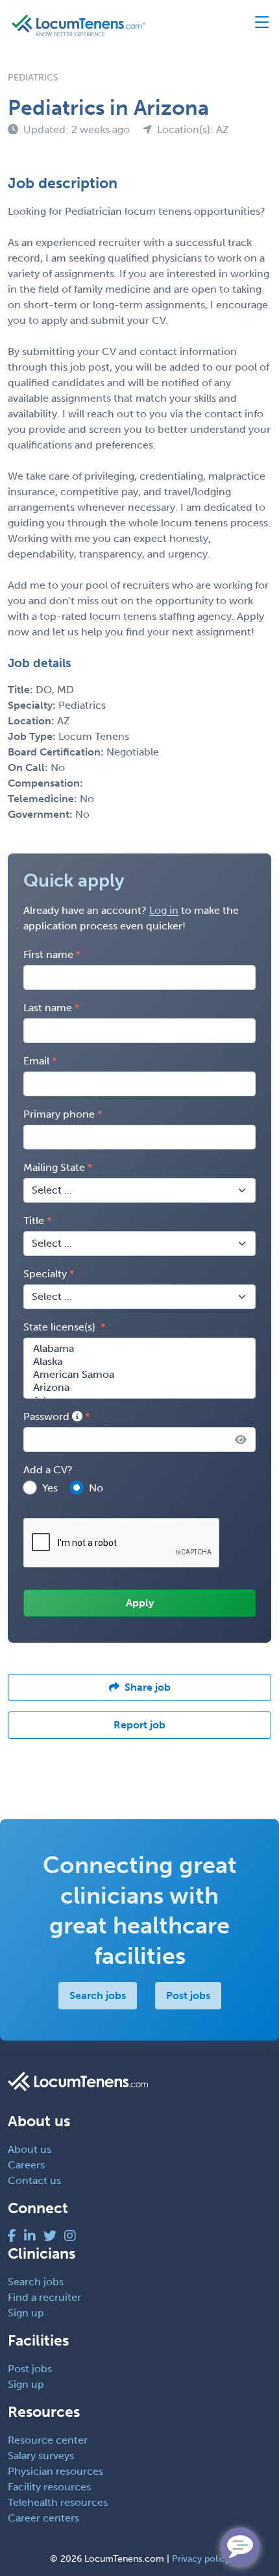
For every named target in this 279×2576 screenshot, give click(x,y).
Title (34, 1221)
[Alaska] (139, 1362)
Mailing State (54, 1167)
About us (30, 2149)
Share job (148, 1687)
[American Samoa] (139, 1375)
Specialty (45, 1274)
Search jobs (98, 1995)
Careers (26, 2165)
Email (36, 1061)
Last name (48, 1008)
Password (48, 1417)
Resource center (48, 2440)
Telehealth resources (58, 2502)
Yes (50, 1488)
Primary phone (59, 1114)
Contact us (34, 2180)
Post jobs (188, 1995)
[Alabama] (139, 1349)
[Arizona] (139, 1388)
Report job (139, 1725)
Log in (164, 910)
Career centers (43, 2518)
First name (48, 954)
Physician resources (55, 2471)
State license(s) (61, 1327)
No (96, 1488)
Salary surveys (41, 2456)
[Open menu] (256, 25)
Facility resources (49, 2487)
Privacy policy (201, 2559)
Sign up (26, 2313)
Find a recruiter (44, 2297)
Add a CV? (48, 1470)
